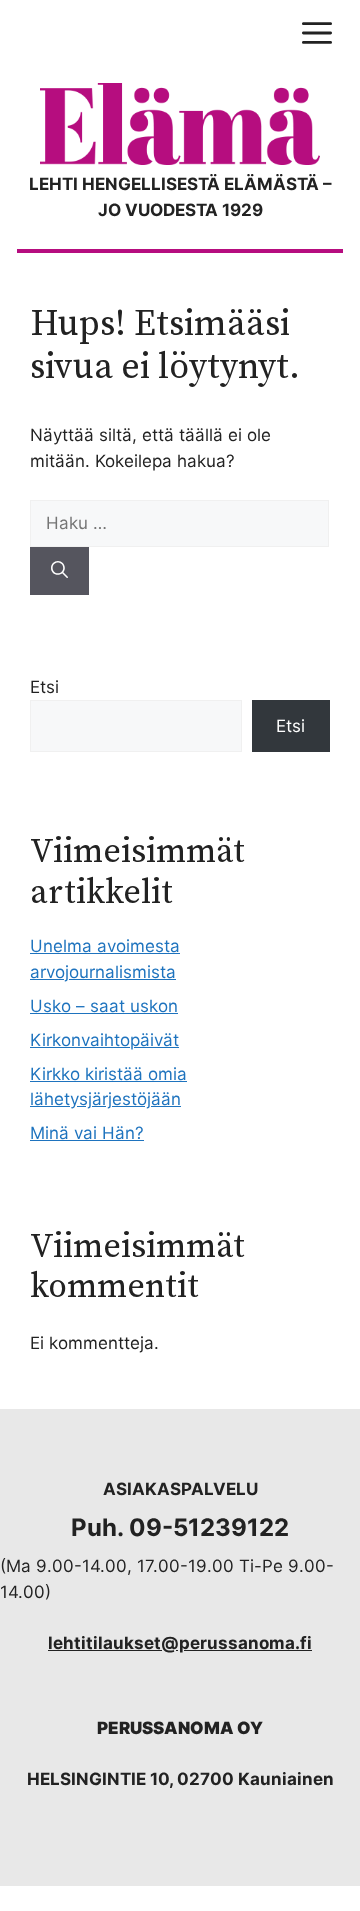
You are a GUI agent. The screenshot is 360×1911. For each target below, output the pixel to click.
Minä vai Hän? (87, 1133)
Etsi (44, 687)
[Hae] (59, 571)
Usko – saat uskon (104, 1006)
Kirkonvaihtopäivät (104, 1040)
